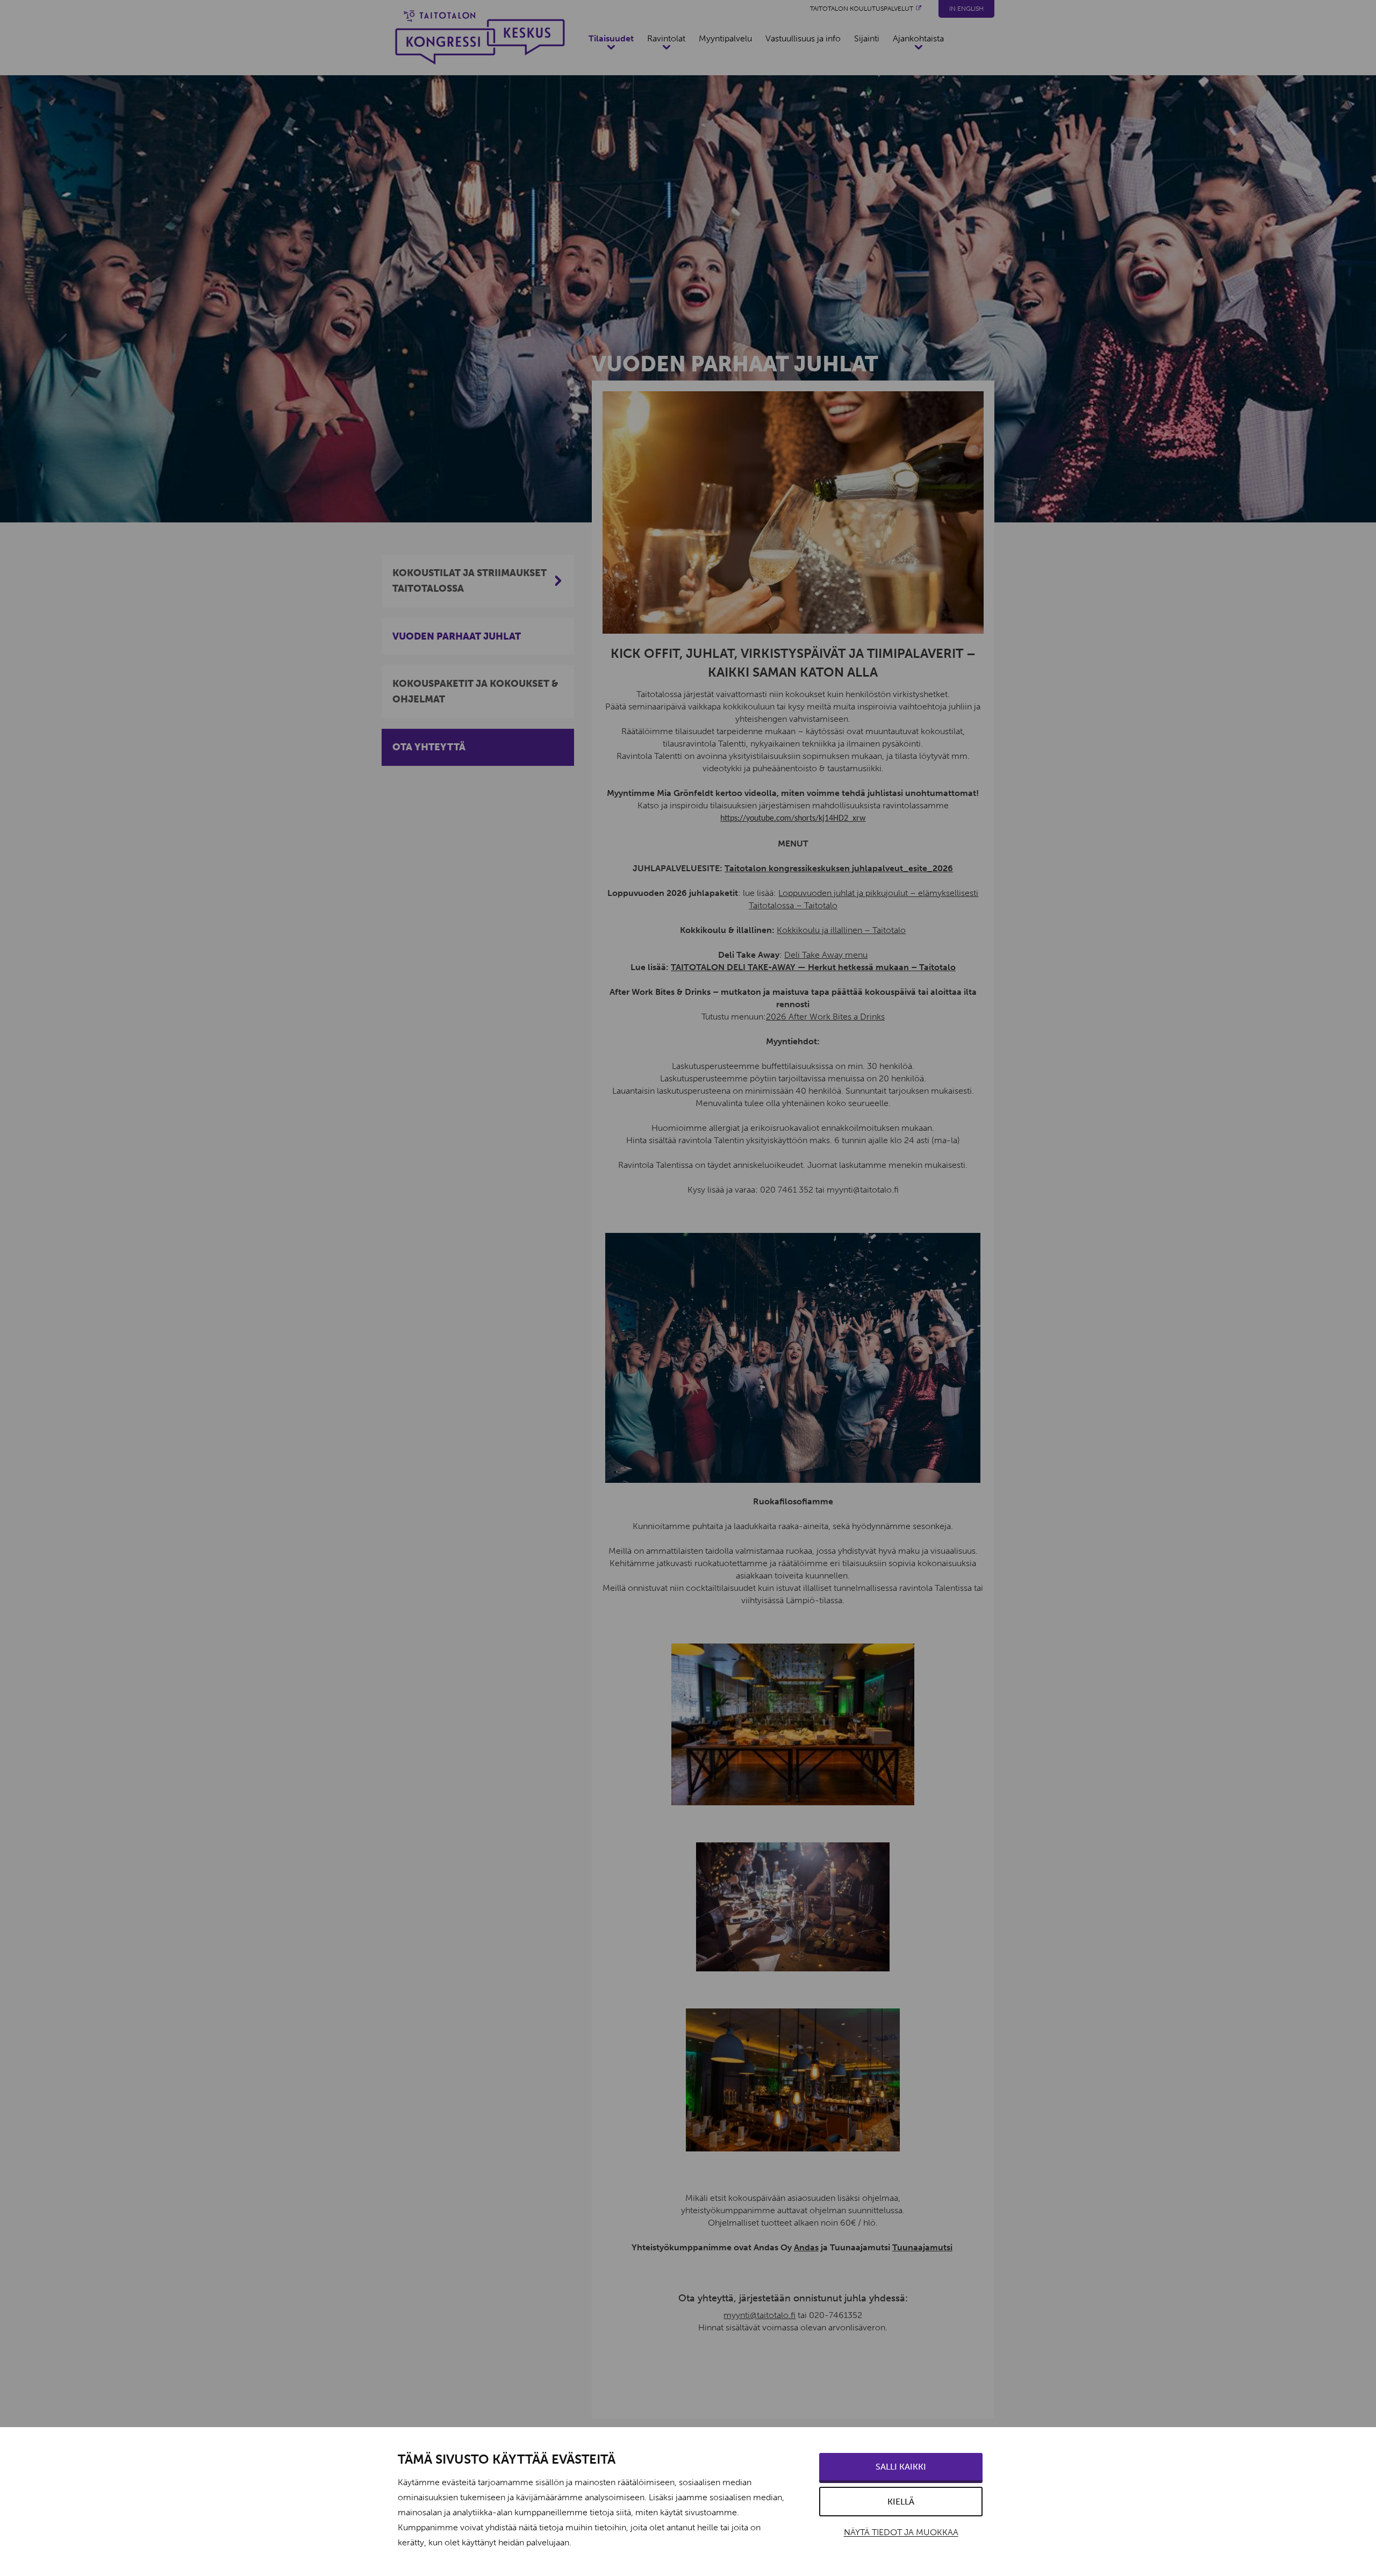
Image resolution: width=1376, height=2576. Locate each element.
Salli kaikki (901, 2467)
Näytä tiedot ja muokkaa (901, 2532)
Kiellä (901, 2502)
